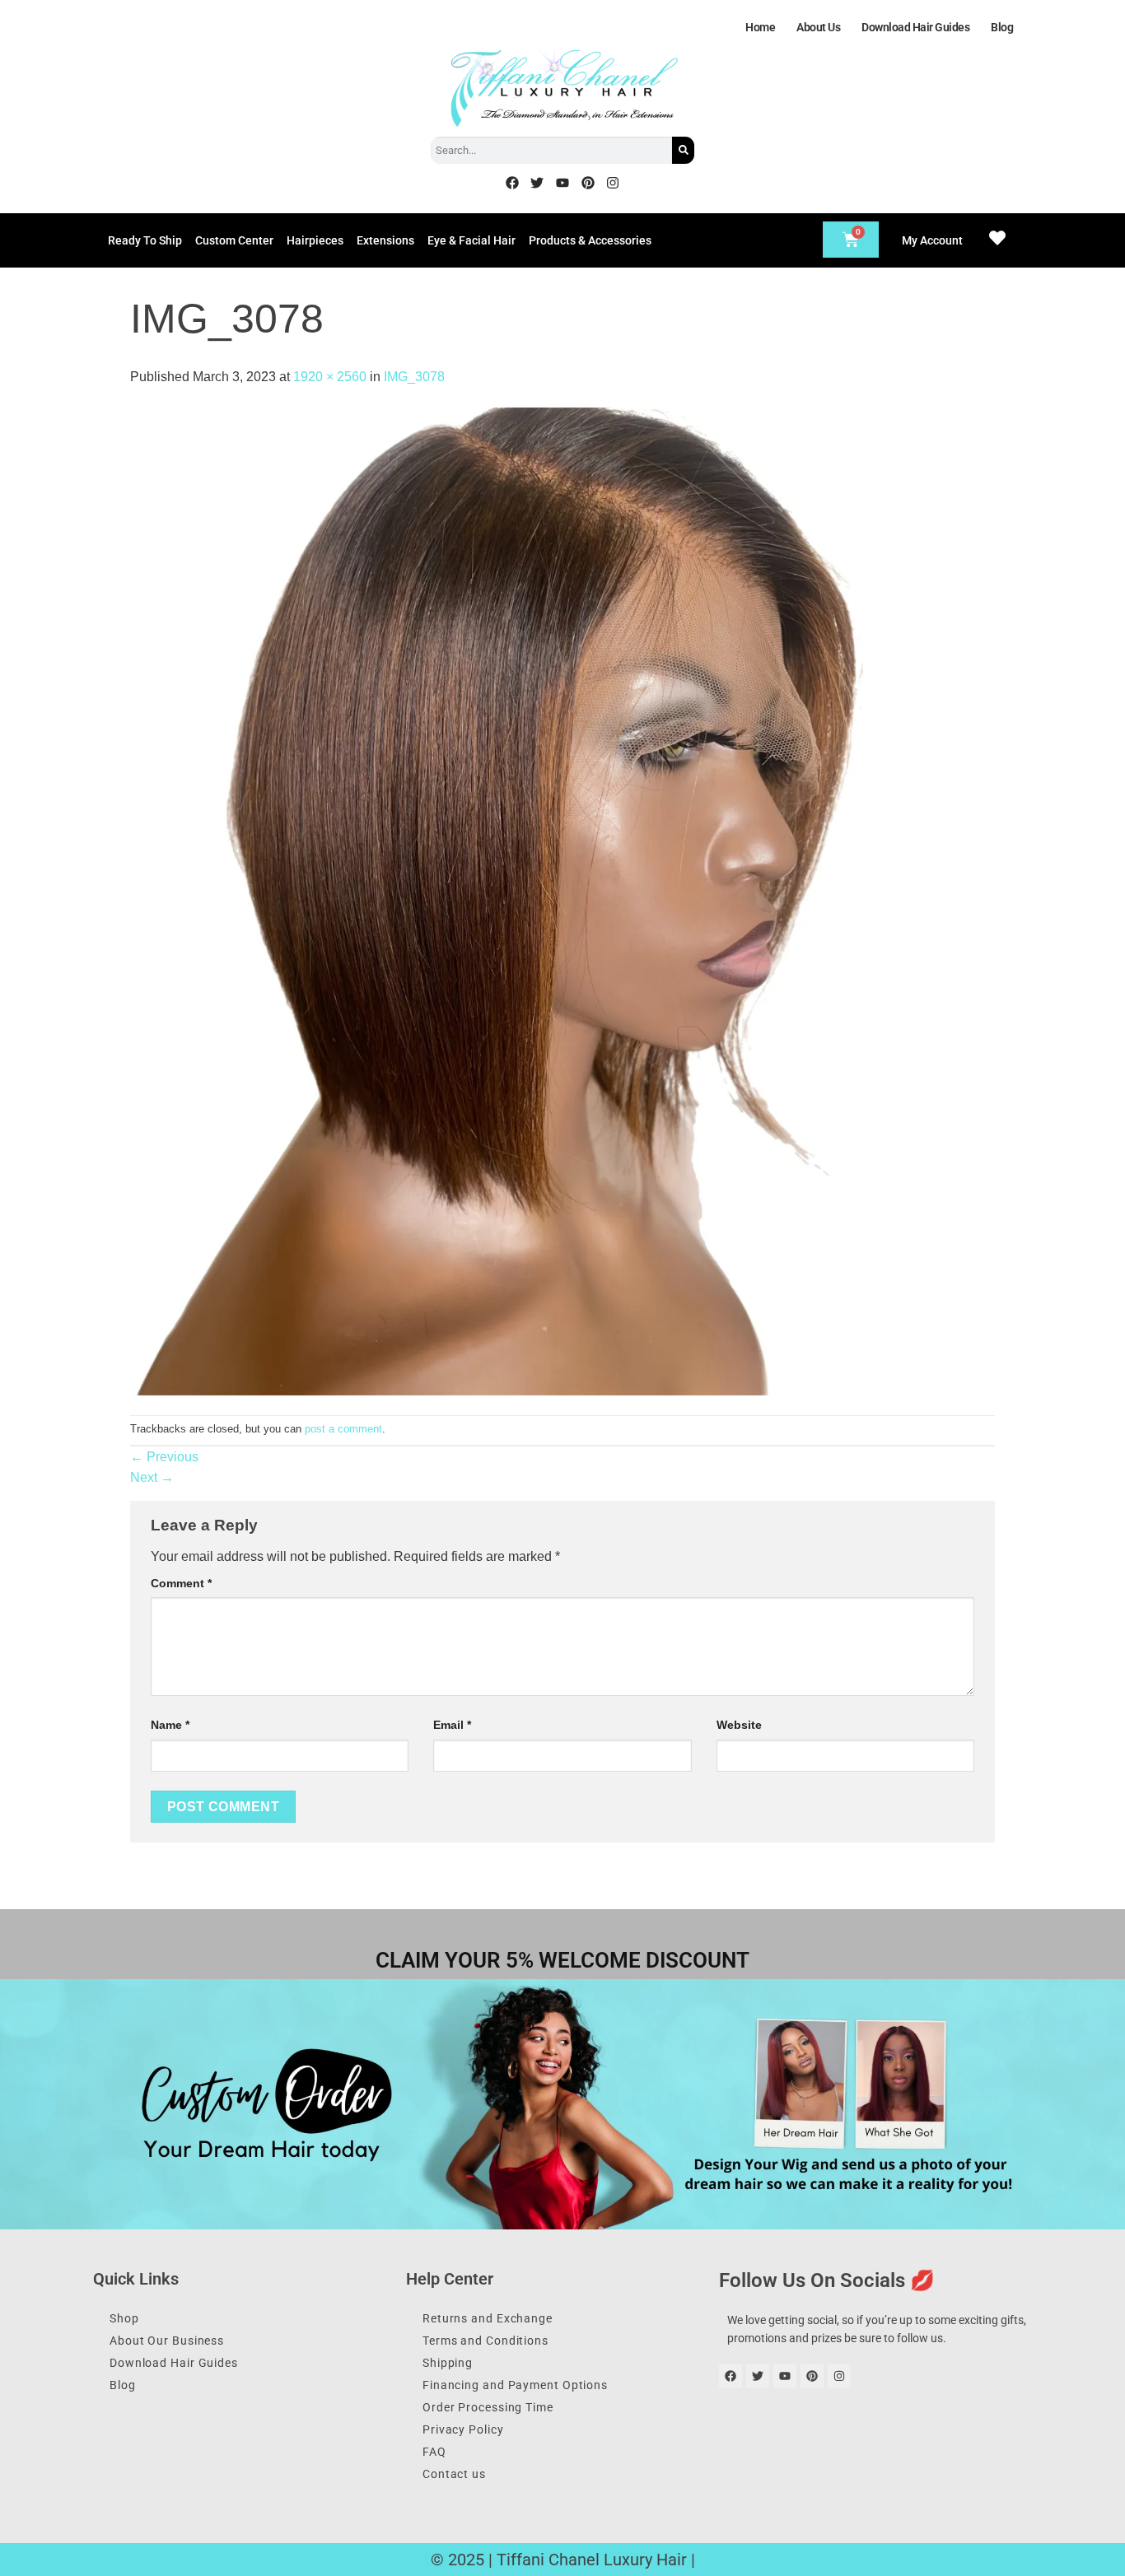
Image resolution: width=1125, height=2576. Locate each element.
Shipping (448, 2363)
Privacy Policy (463, 2429)
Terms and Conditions (485, 2341)
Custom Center (234, 240)
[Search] (683, 150)
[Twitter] (538, 183)
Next (152, 1477)
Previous (164, 1457)
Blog (1002, 27)
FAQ (434, 2452)
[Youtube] (562, 183)
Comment (181, 1583)
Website (739, 1725)
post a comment (343, 1429)
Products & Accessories (590, 240)
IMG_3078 (414, 377)
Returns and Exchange (488, 2318)
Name (170, 1725)
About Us (818, 27)
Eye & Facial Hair (471, 240)
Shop (124, 2318)
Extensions (385, 240)
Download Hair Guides (915, 27)
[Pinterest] (588, 183)
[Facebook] (512, 183)
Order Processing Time (488, 2407)
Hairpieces (315, 240)
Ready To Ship (145, 240)
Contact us (454, 2474)
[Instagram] (613, 183)
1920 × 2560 (330, 377)
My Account (932, 240)
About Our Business (167, 2341)
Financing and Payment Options (515, 2385)
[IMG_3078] (501, 900)
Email (452, 1725)
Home (760, 27)
